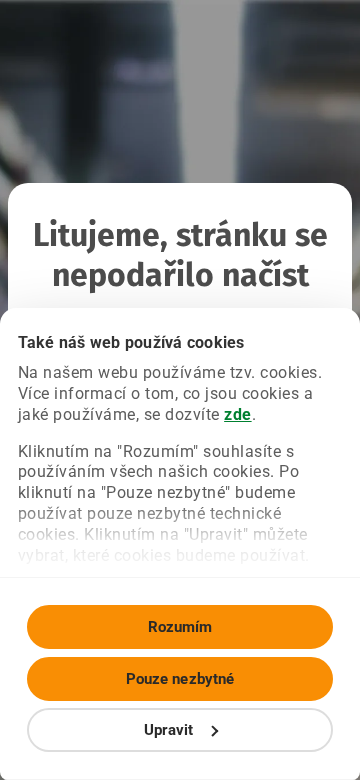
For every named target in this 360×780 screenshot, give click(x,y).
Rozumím (180, 627)
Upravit (169, 730)
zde (238, 414)
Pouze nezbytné (180, 679)
